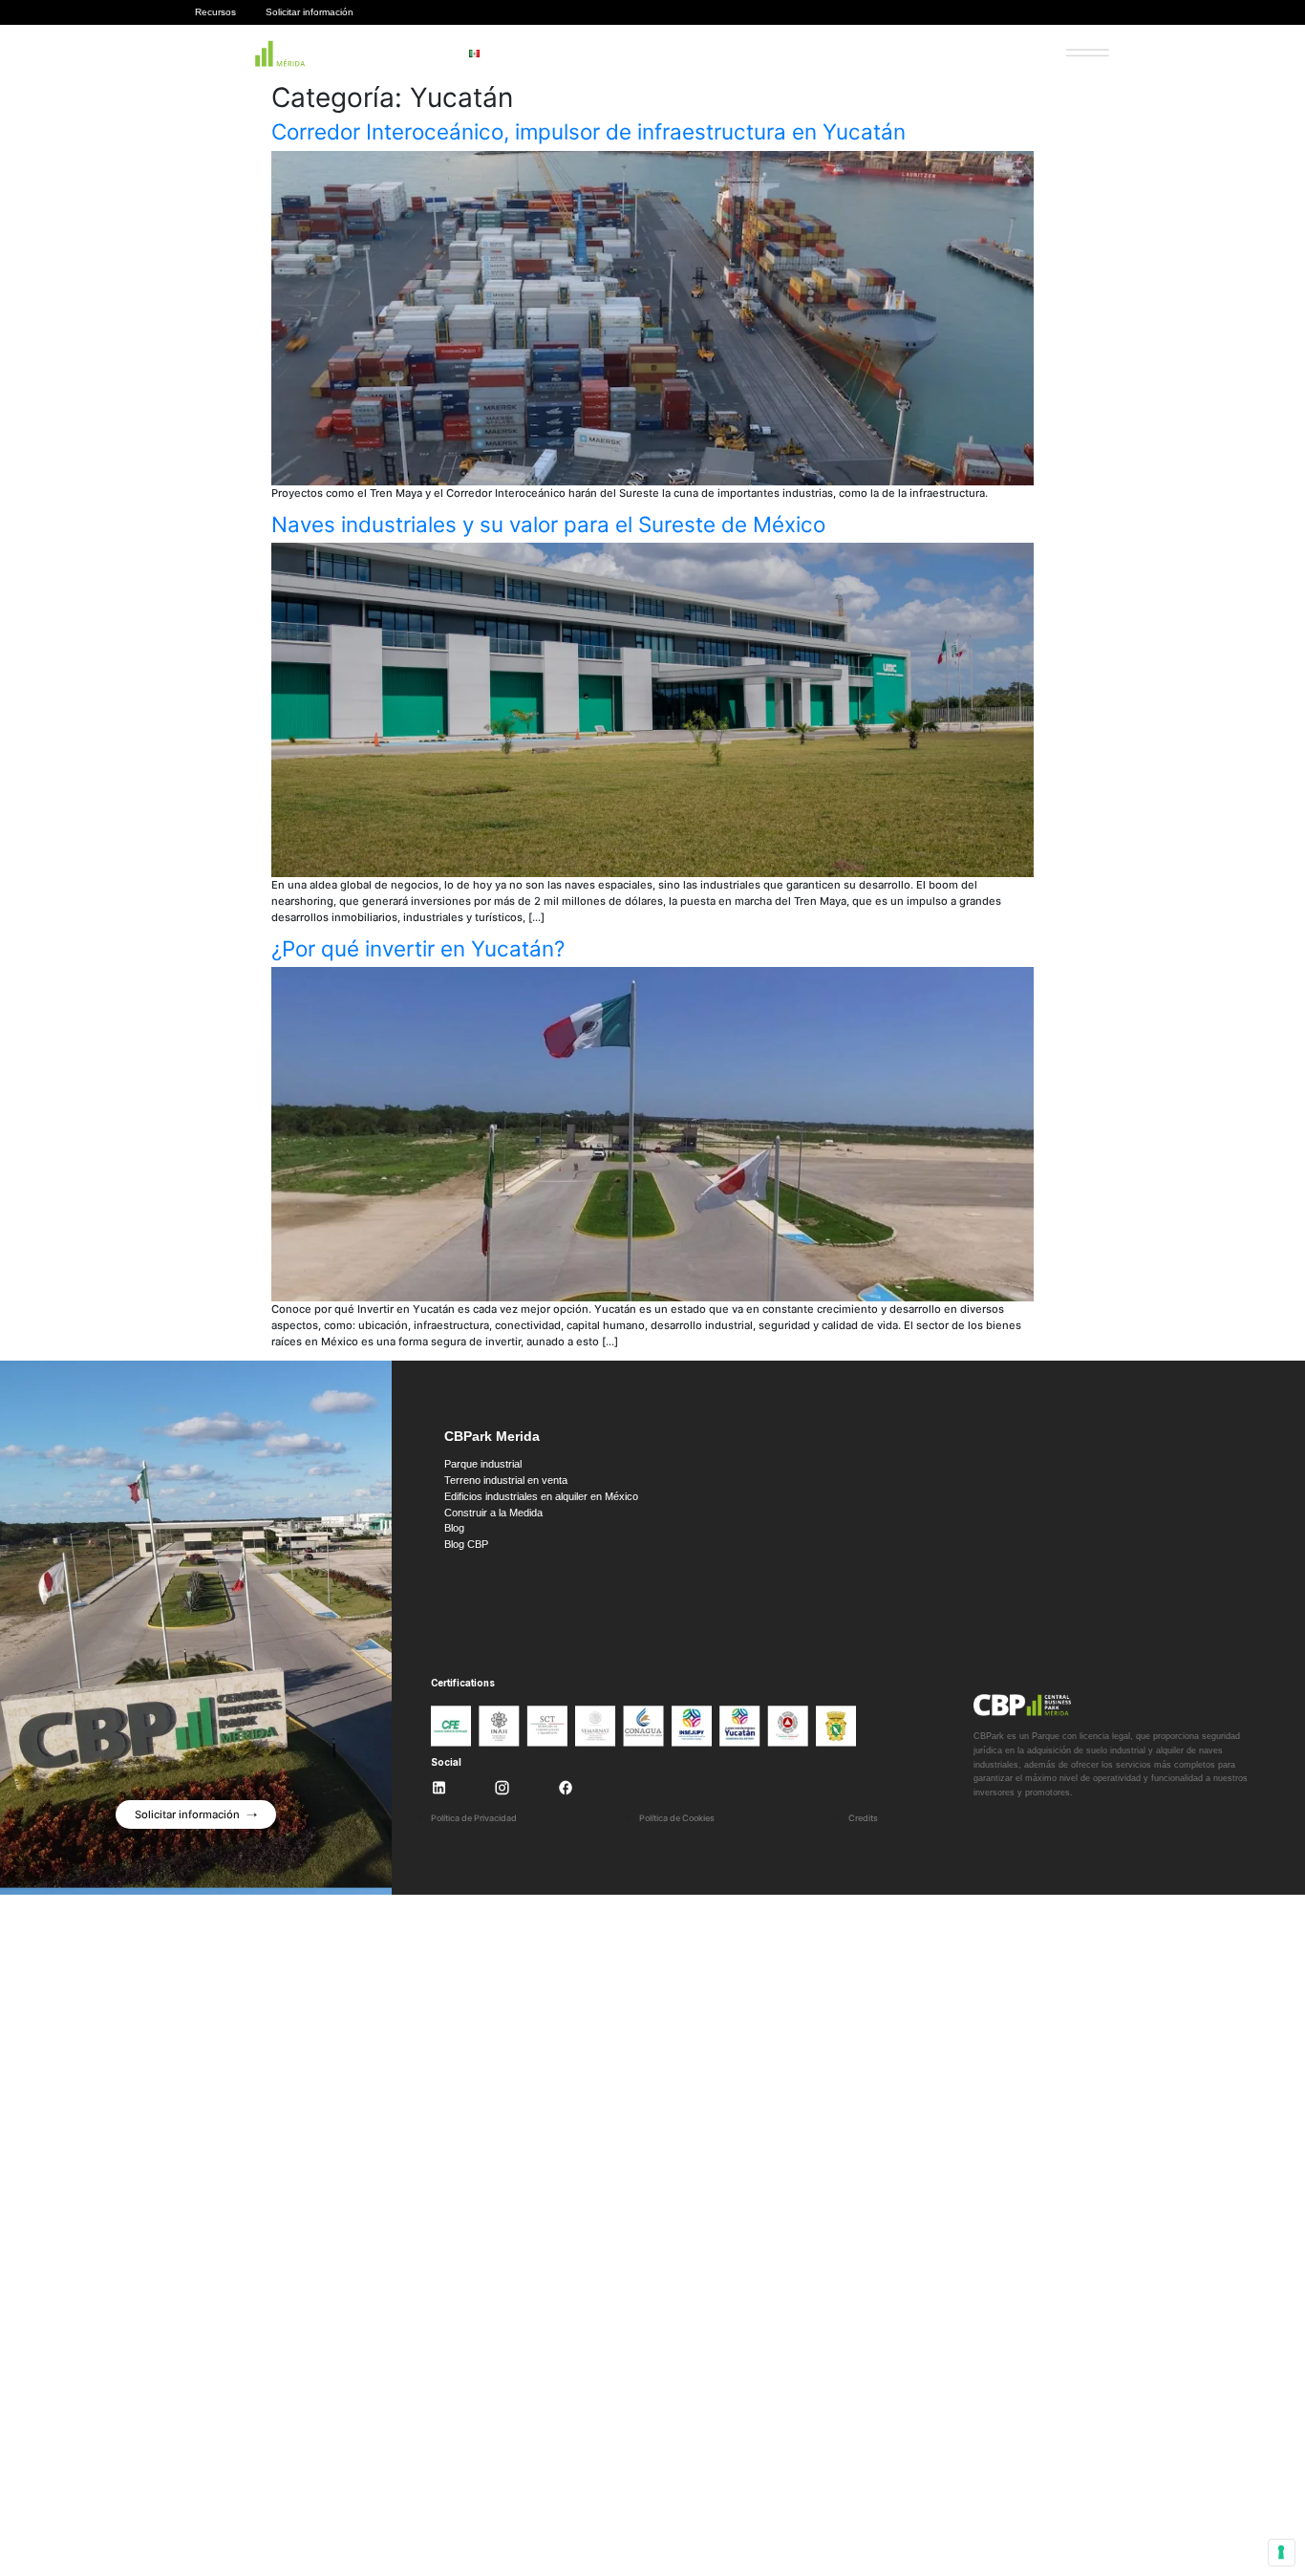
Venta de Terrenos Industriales (723, 54)
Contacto (1000, 54)
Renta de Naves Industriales (887, 54)
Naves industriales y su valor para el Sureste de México (548, 524)
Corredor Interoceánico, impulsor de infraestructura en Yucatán (588, 131)
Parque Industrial (587, 54)
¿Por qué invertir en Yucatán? (418, 948)
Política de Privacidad (474, 1818)
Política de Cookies (677, 1818)
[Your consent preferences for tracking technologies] (1282, 2553)
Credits (863, 1818)
